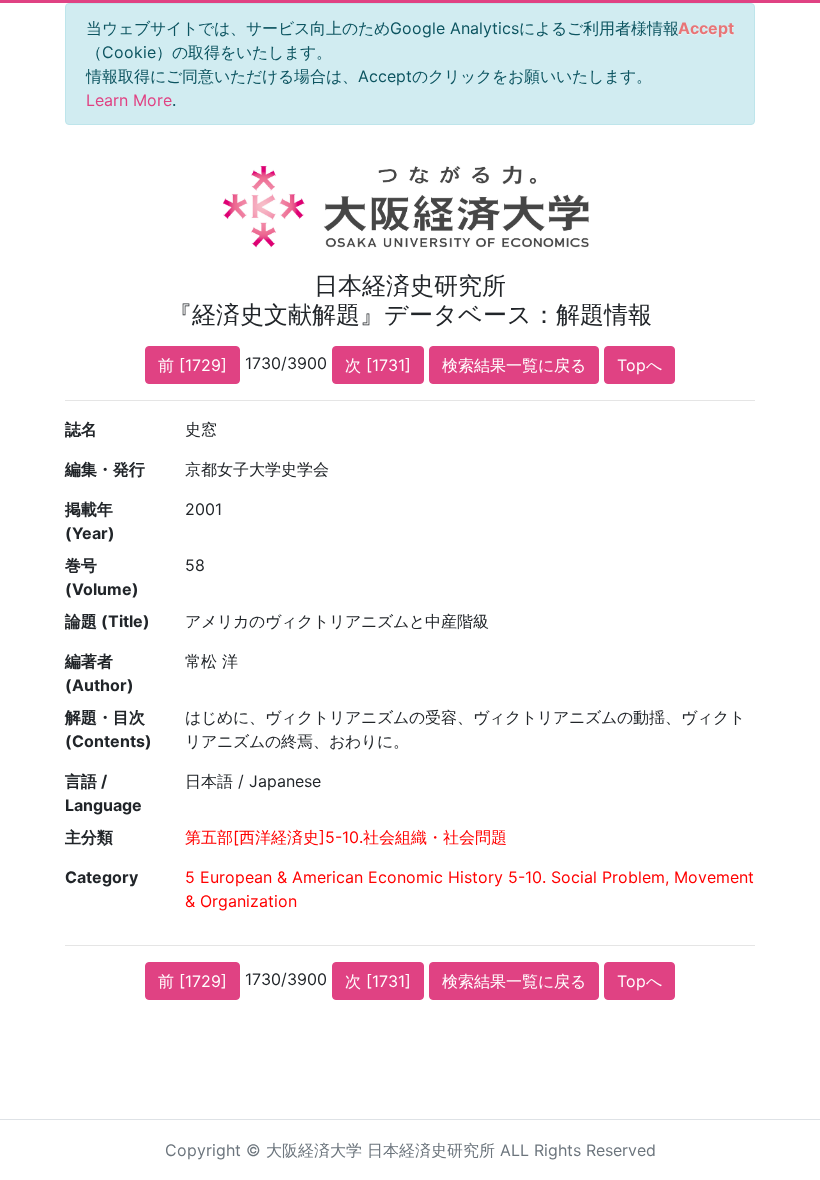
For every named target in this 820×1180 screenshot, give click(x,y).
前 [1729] (192, 365)
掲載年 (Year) (90, 521)
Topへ (639, 365)
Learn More (129, 100)
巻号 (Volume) (102, 577)
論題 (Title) (107, 621)
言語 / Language (103, 793)
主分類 (89, 837)
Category (101, 877)
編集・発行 (105, 469)
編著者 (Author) (99, 673)
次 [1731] (378, 365)
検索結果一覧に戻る (514, 365)
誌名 (81, 429)
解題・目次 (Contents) (108, 729)
